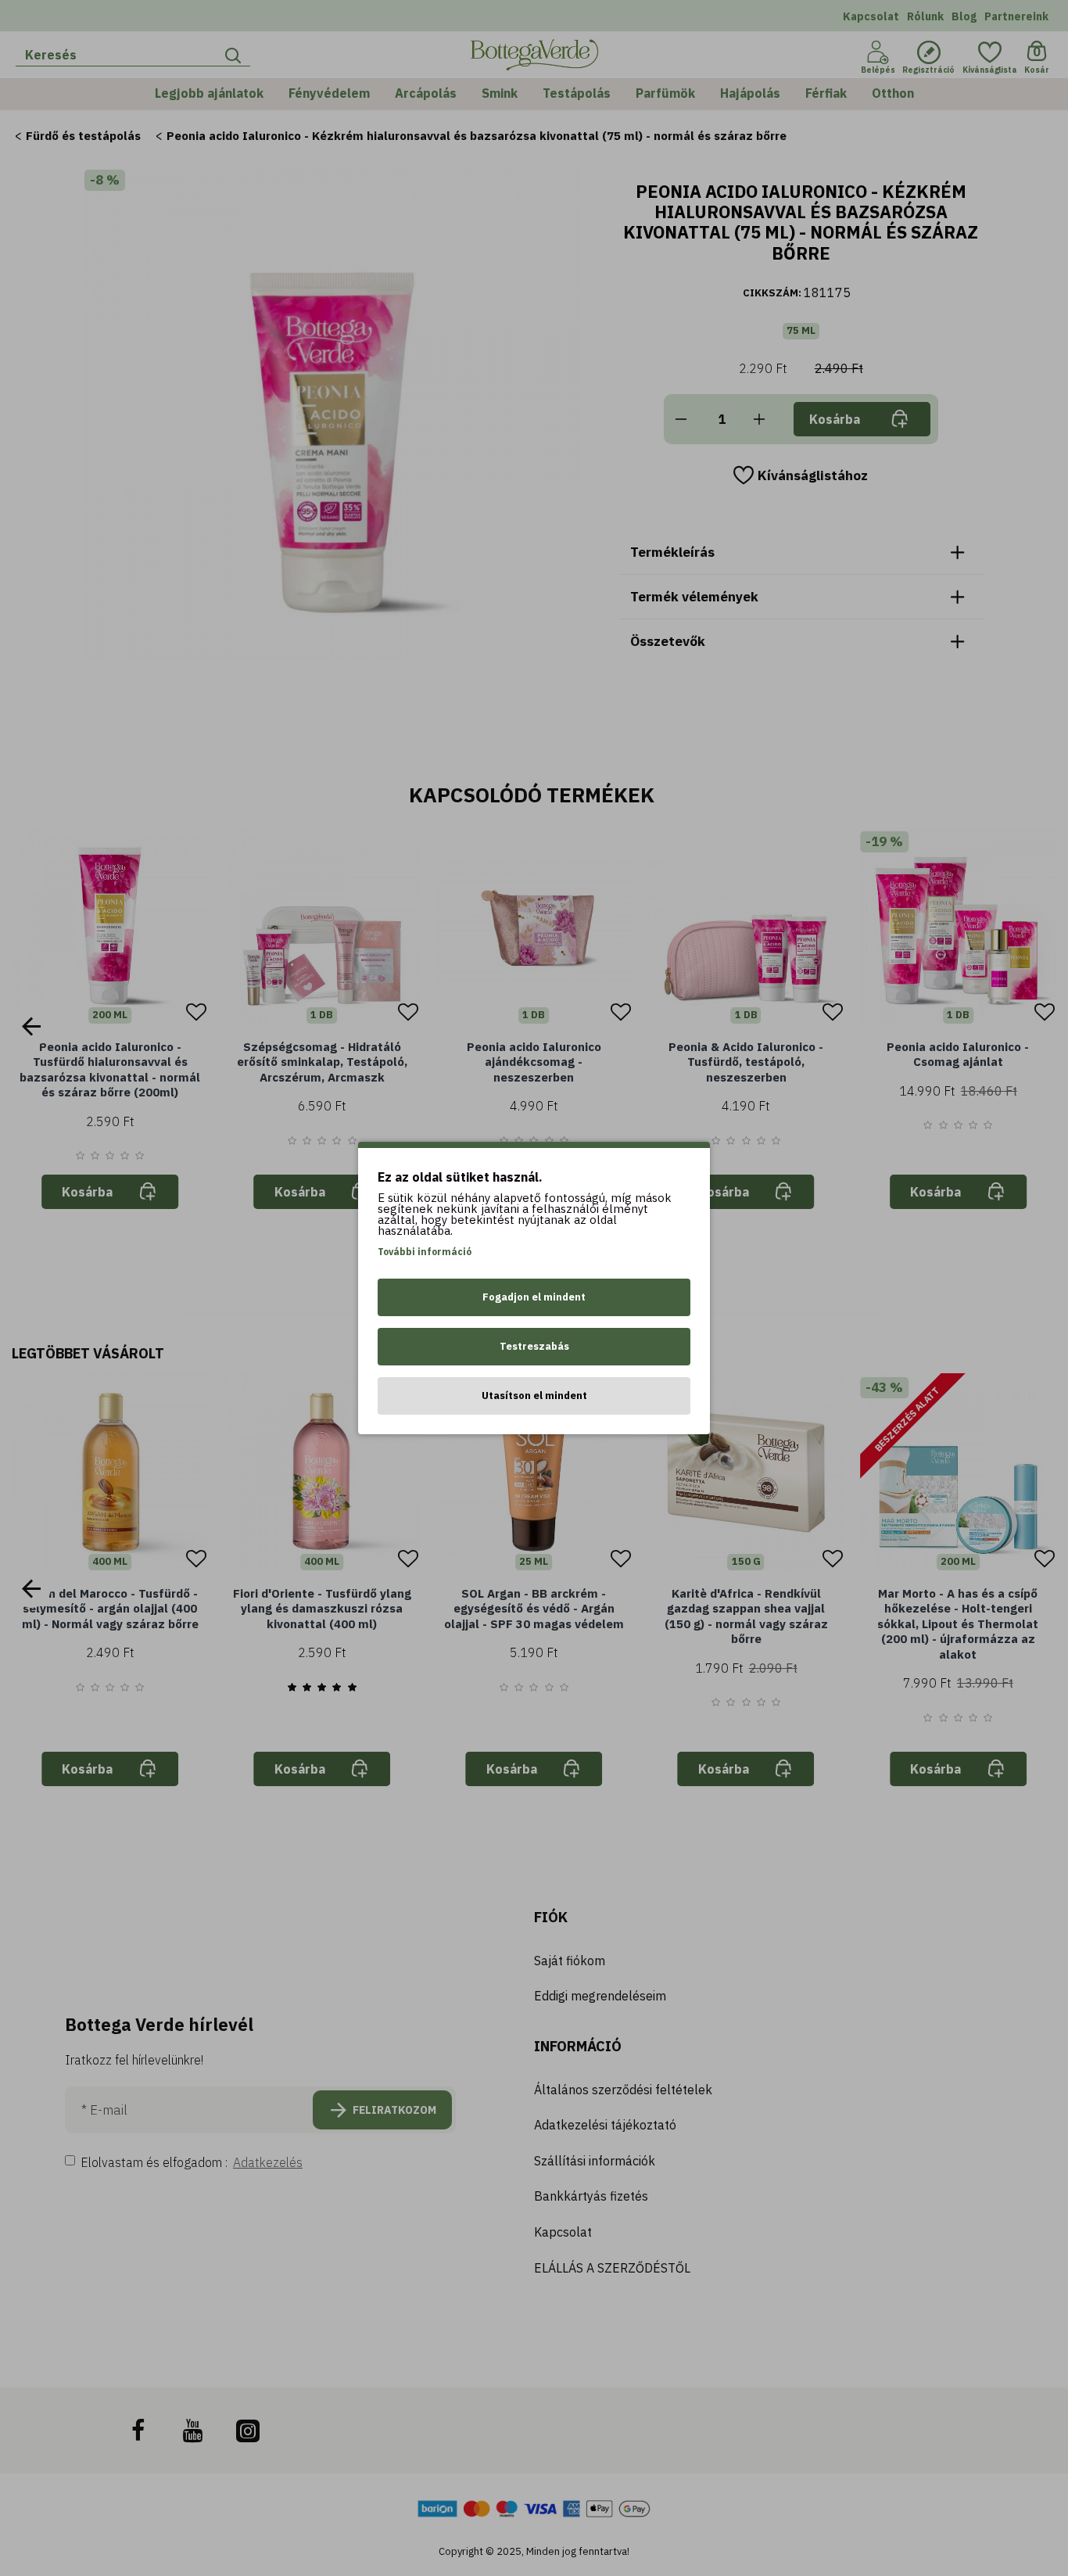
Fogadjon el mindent (534, 1297)
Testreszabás (534, 1346)
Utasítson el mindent (534, 1396)
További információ (425, 1252)
